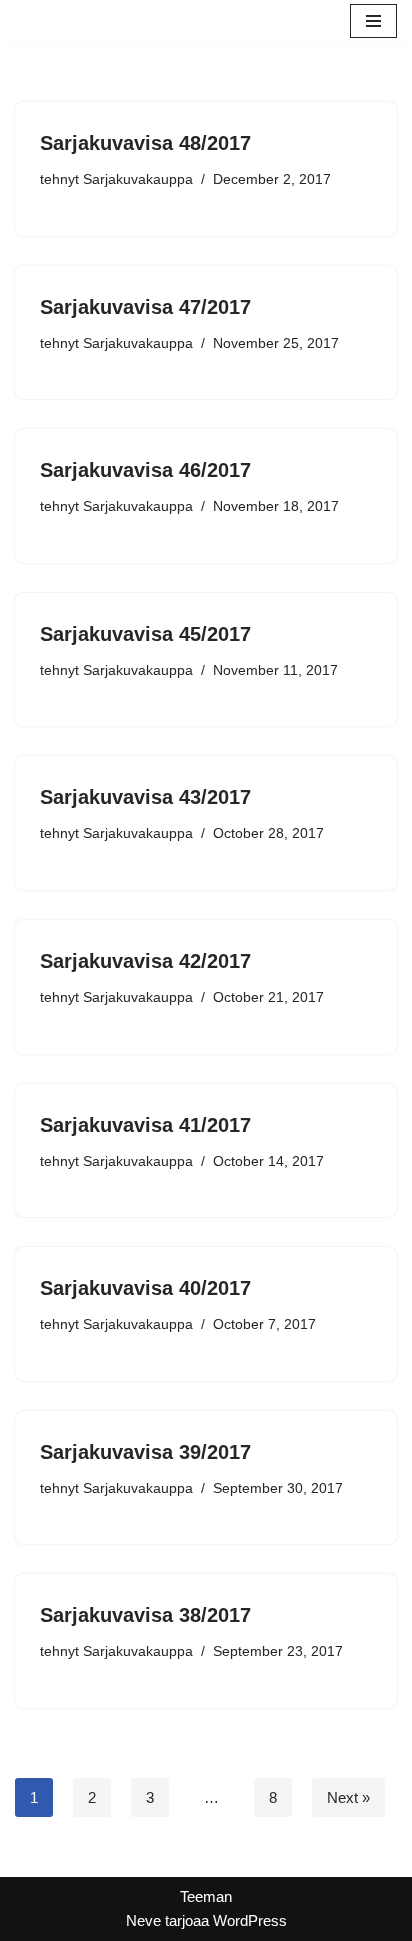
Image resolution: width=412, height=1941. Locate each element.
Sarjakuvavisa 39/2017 (145, 1452)
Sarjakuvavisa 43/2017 (145, 797)
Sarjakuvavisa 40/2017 (145, 1288)
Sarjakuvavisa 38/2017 (145, 1615)
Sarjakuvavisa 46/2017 (145, 470)
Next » (348, 1797)
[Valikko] (373, 21)
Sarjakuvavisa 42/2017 (145, 961)
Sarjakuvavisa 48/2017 (145, 143)
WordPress (250, 1920)
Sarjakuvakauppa (138, 179)
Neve (143, 1920)
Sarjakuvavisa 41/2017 (145, 1125)
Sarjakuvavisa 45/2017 (145, 634)
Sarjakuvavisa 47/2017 (145, 307)
